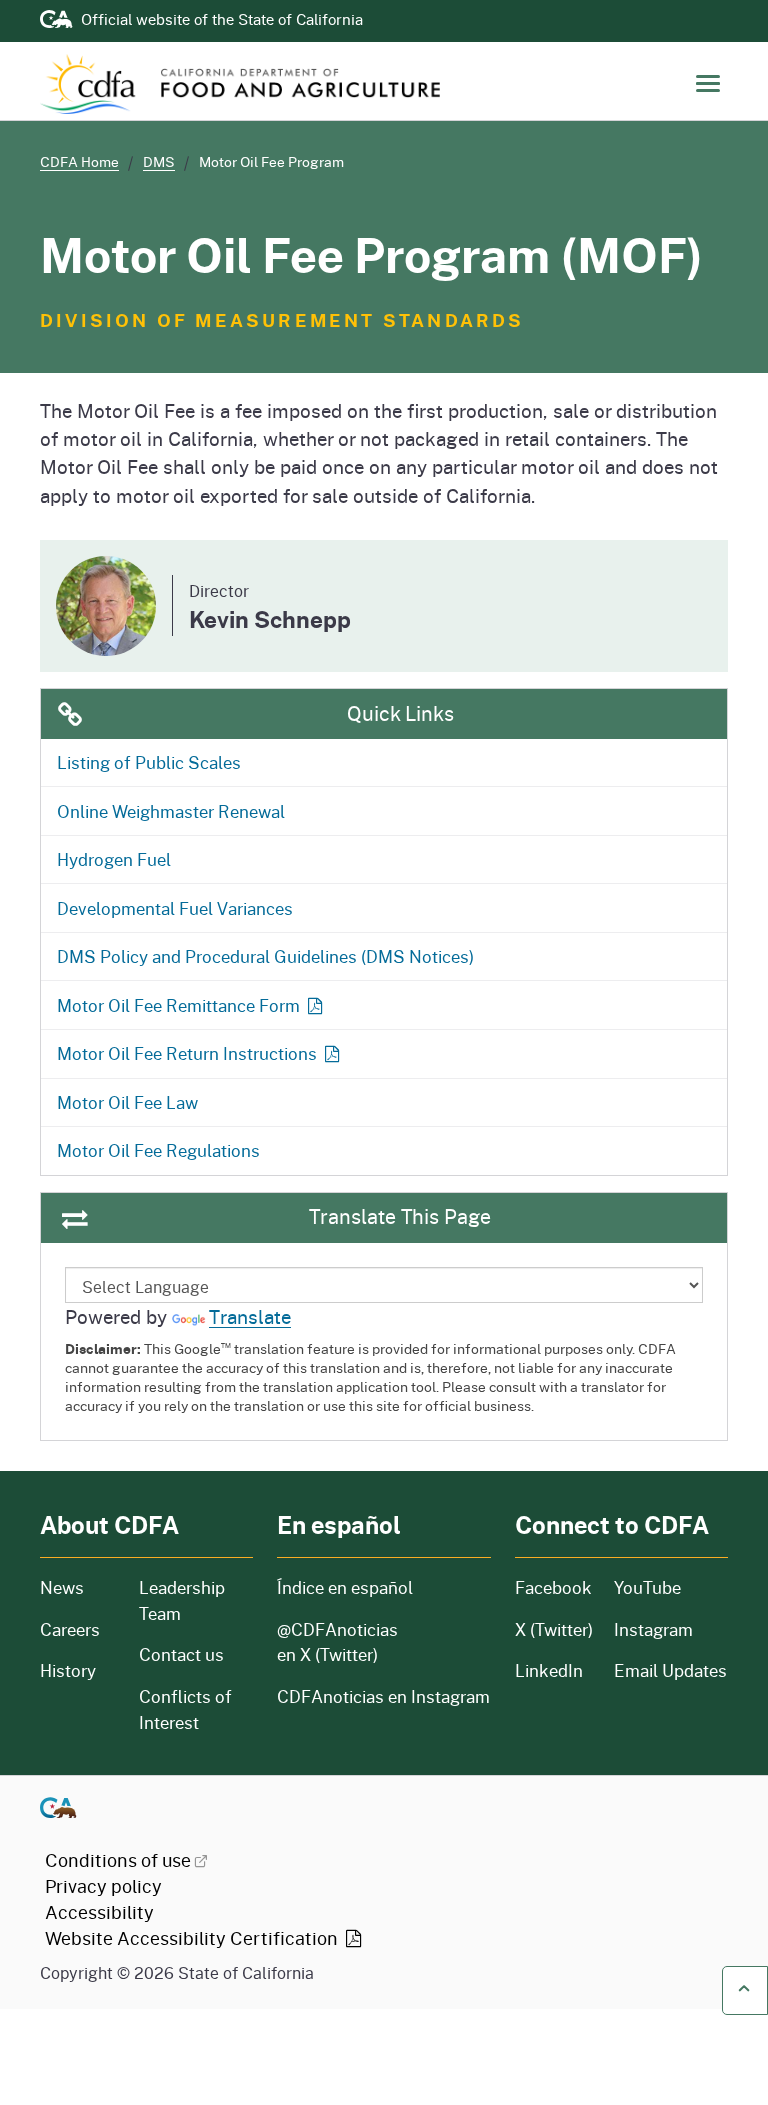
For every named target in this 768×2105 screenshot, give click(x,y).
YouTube (647, 1587)
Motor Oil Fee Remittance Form (178, 1005)
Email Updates (670, 1670)
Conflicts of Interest (185, 1709)
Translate (250, 1316)
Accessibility (99, 1912)
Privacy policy (103, 1886)
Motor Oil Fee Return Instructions (187, 1053)
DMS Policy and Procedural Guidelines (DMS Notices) (265, 956)
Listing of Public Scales (149, 762)
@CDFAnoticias (337, 1642)
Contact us (181, 1654)
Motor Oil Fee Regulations (158, 1150)
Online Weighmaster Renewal (171, 811)
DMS (159, 161)
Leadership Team (182, 1600)
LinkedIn (549, 1670)
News (77, 1587)
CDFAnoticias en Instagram (383, 1696)
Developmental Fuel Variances (175, 908)
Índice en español (345, 1587)
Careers (77, 1629)
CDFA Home (79, 161)
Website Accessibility (193, 1938)
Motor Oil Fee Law (127, 1102)
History (77, 1670)
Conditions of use (118, 1860)
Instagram (653, 1629)
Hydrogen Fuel (114, 859)
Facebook (552, 1587)
